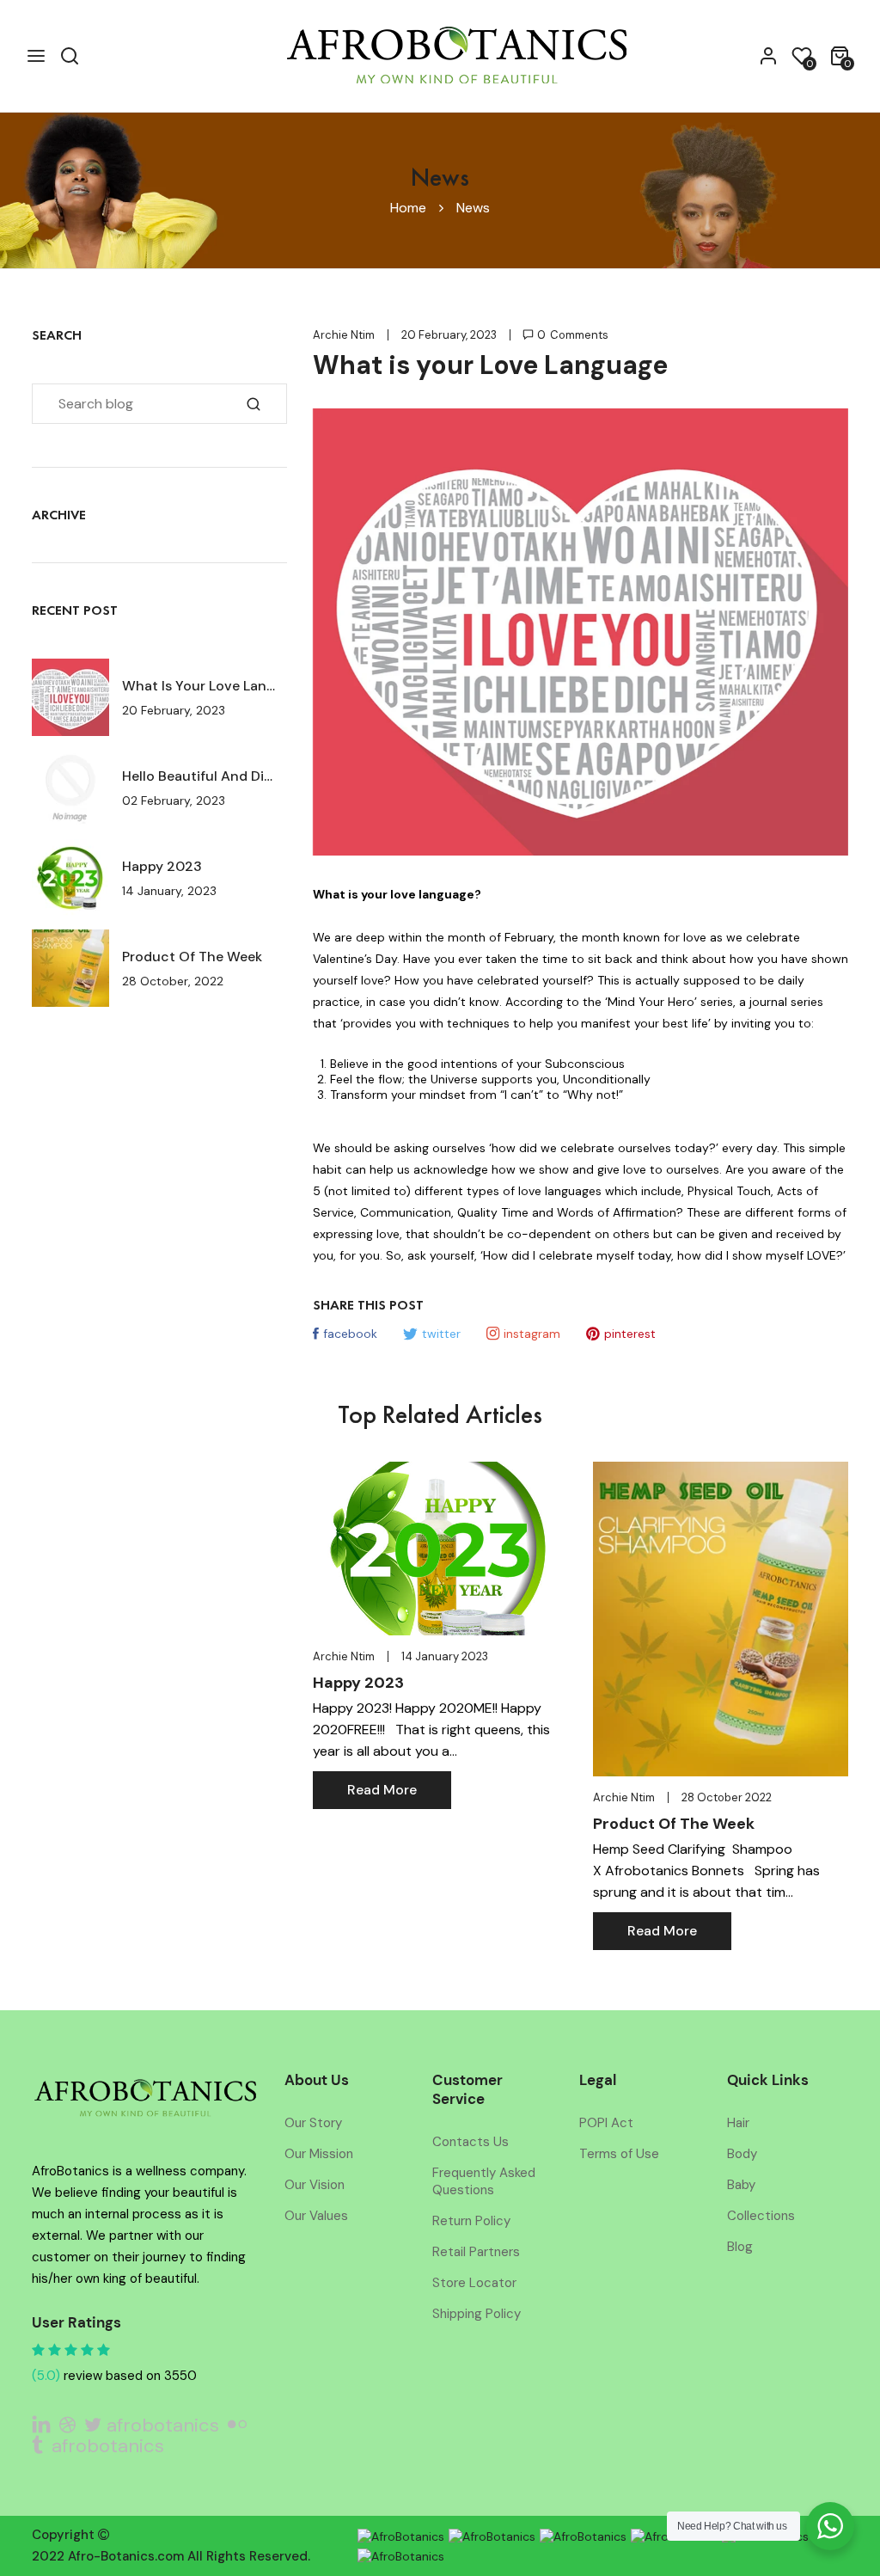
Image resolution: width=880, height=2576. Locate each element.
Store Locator (474, 2283)
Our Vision (315, 2185)
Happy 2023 (162, 866)
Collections (761, 2216)
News (473, 208)
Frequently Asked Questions (484, 2181)
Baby (741, 2185)
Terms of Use (619, 2154)
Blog (740, 2247)
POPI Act (606, 2123)
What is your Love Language (200, 686)
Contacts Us (471, 2142)
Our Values (316, 2216)
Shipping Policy (477, 2314)
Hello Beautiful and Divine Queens (200, 776)
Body (742, 2154)
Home (408, 208)
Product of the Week (192, 957)
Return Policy (471, 2221)
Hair (738, 2123)
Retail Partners (476, 2252)
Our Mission (319, 2154)
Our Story (313, 2123)
